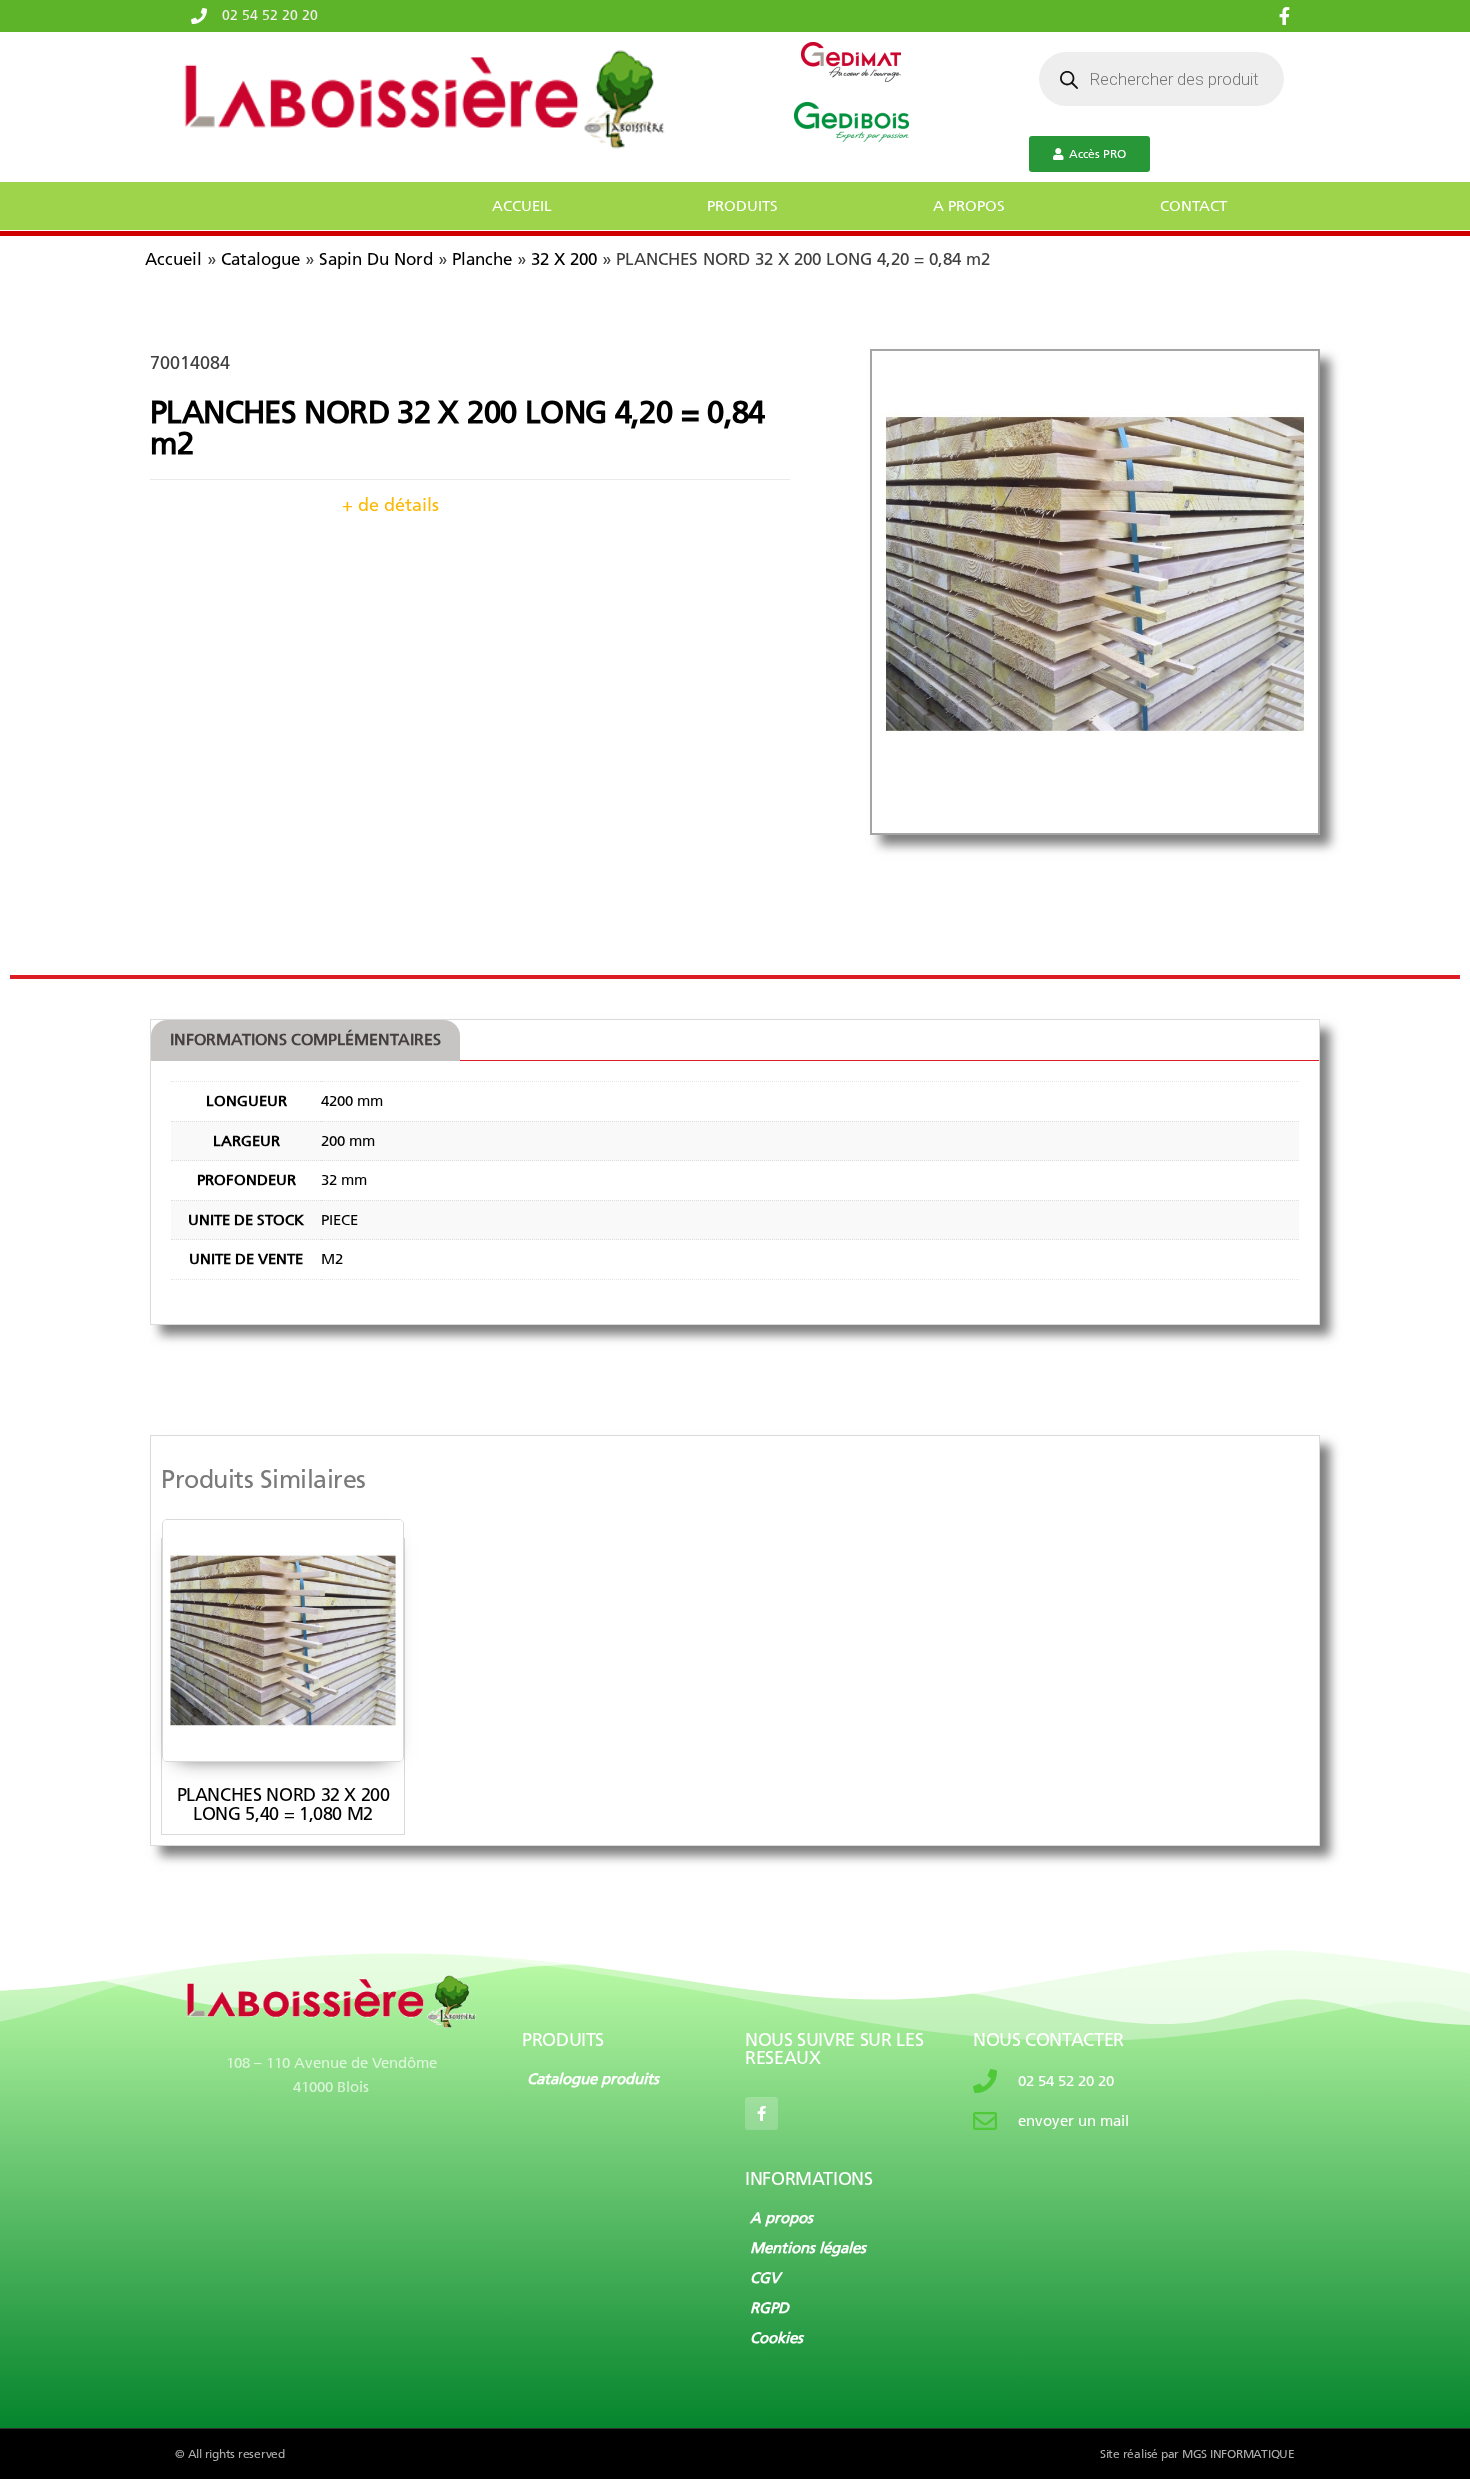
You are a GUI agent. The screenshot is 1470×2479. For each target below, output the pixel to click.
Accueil (173, 259)
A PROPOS (969, 206)
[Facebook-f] (761, 2113)
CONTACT (1193, 206)
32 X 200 (564, 259)
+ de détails (390, 505)
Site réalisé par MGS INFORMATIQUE (1197, 2454)
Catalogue (260, 259)
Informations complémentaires (305, 1039)
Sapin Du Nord (376, 259)
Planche (482, 259)
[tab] (305, 1041)
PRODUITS (742, 206)
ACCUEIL (522, 206)
